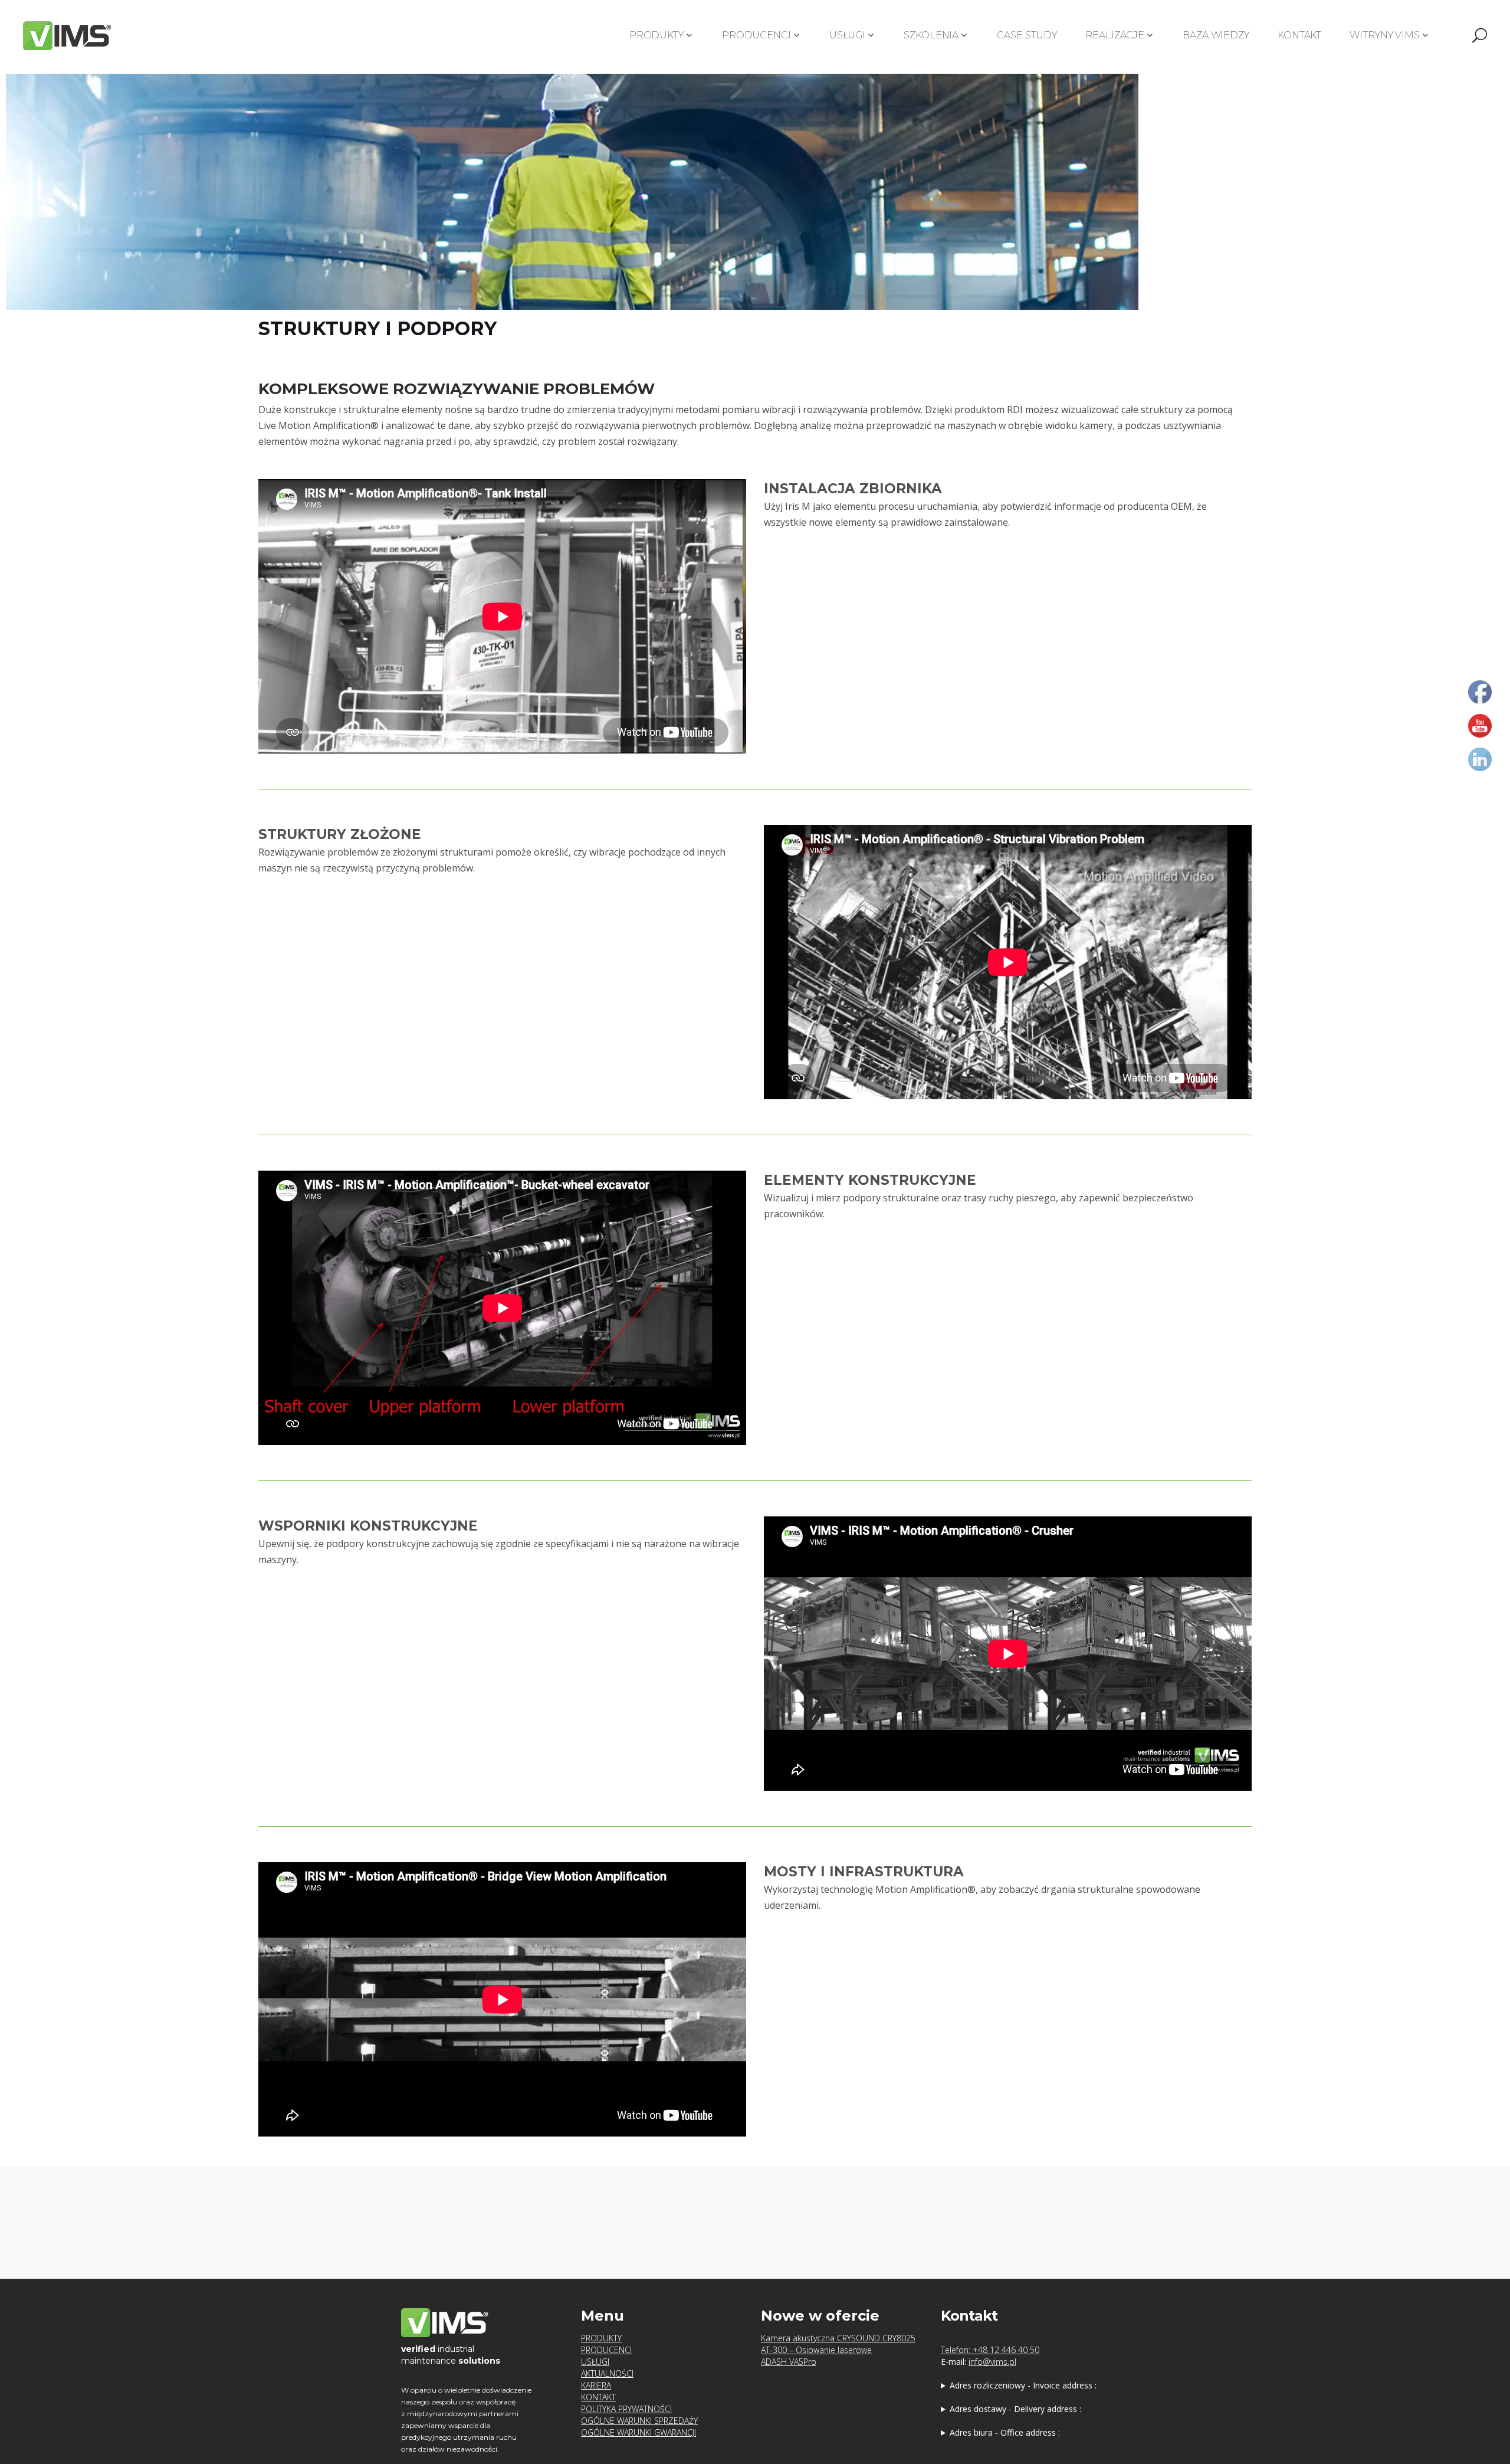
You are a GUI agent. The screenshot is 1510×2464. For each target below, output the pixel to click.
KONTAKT (598, 2397)
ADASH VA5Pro (789, 2362)
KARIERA (596, 2385)
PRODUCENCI (606, 2350)
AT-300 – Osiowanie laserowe (816, 2350)
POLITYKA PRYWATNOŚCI (626, 2409)
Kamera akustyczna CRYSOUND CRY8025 (838, 2338)
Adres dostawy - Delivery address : (1015, 2409)
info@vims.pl (992, 2362)
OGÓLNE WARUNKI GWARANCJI (639, 2432)
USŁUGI (595, 2362)
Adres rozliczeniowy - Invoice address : (1023, 2385)
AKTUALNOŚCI (607, 2373)
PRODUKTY (601, 2338)
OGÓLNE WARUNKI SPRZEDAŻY (639, 2421)
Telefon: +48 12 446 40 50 (990, 2350)
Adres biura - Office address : (1005, 2432)
